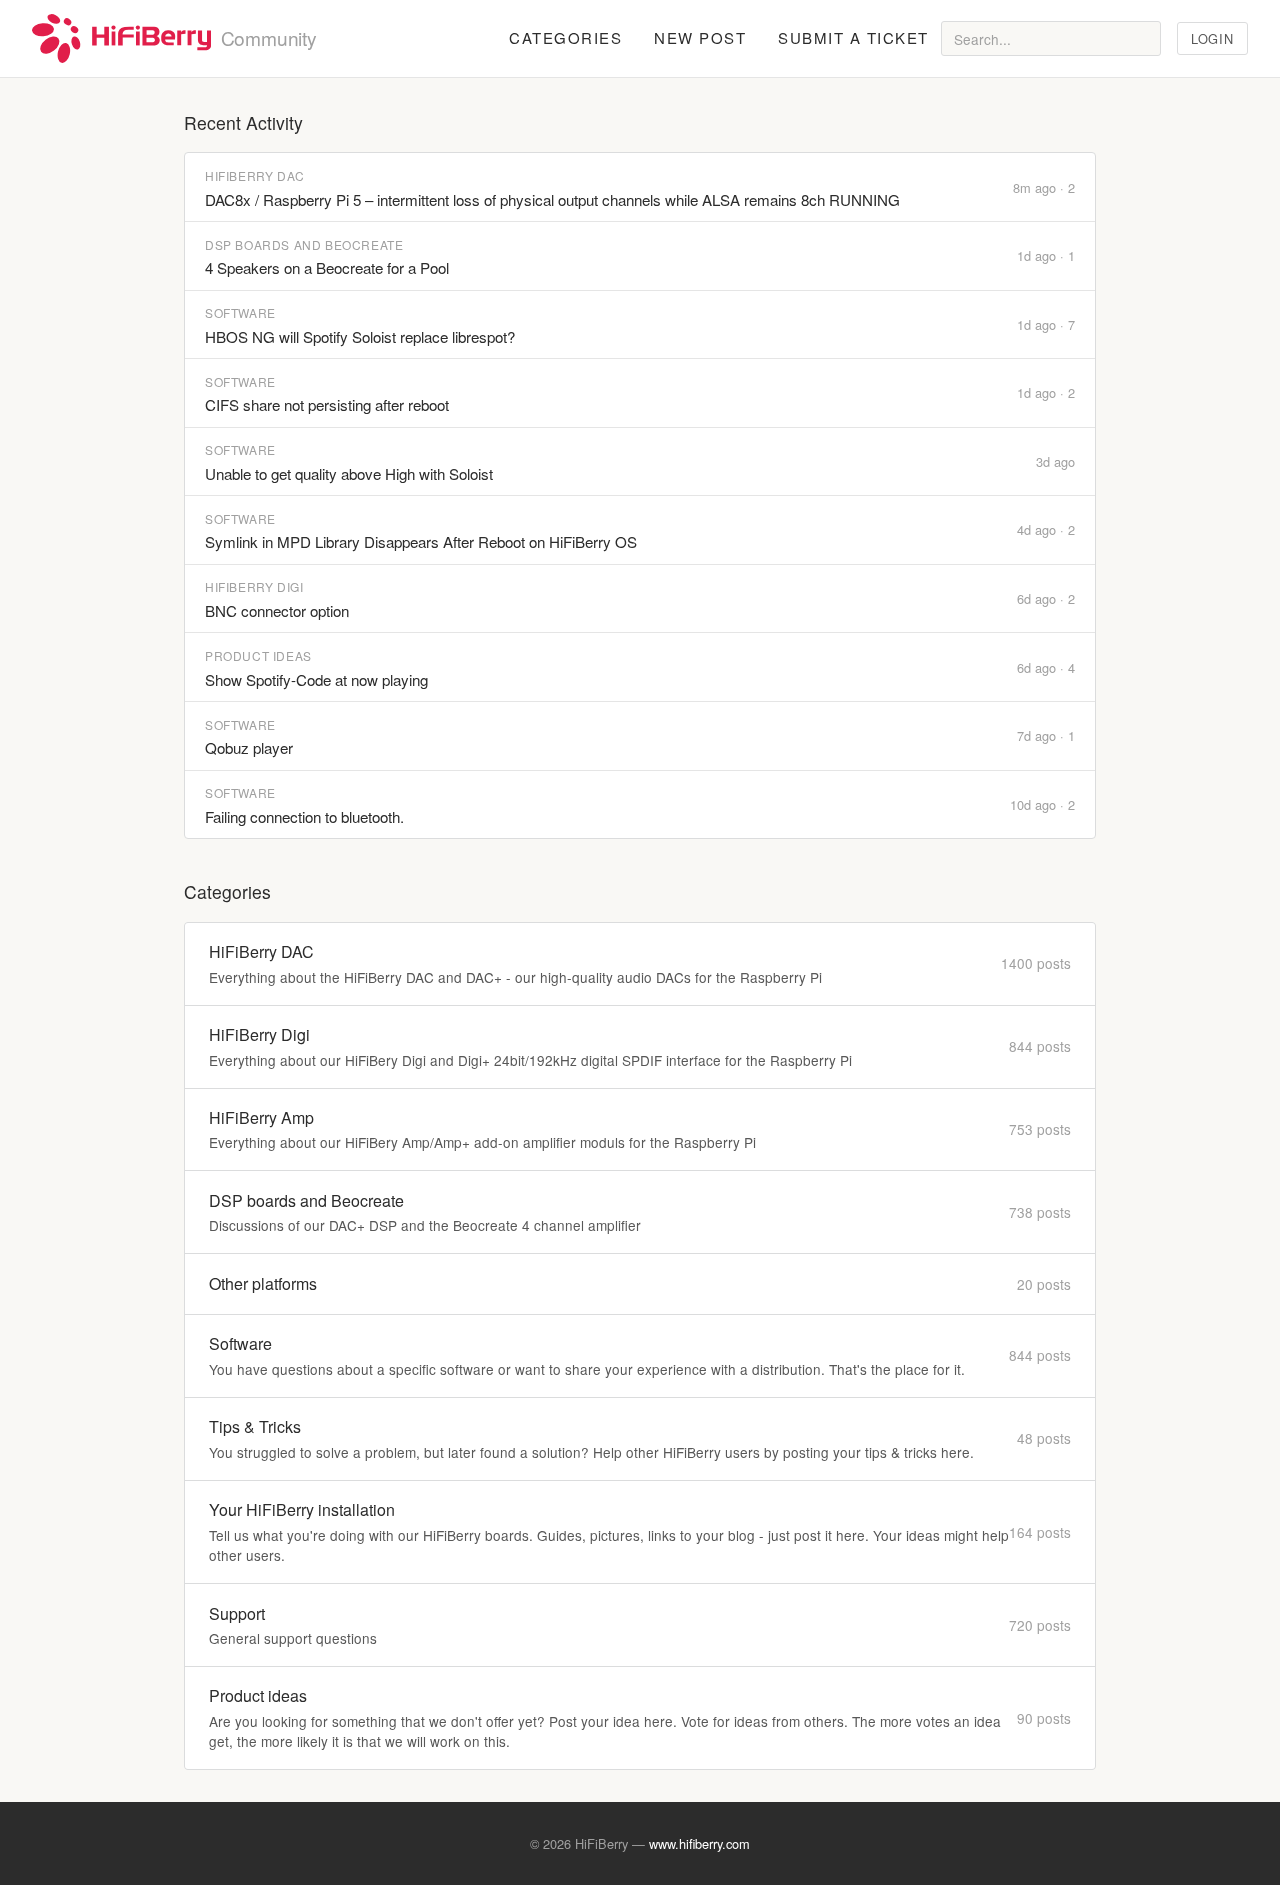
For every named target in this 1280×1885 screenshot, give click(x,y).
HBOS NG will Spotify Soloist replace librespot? (360, 336)
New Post (700, 37)
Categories (565, 37)
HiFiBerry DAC (255, 175)
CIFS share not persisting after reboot (327, 404)
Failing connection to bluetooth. (304, 816)
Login (1212, 38)
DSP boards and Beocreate (304, 244)
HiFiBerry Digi (254, 586)
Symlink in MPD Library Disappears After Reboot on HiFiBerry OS (421, 541)
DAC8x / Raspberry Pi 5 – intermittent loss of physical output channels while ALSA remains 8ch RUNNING (552, 199)
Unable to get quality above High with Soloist (349, 473)
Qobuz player (249, 747)
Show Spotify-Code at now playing (316, 679)
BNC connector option (277, 610)
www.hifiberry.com (699, 1843)
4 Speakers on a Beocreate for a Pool (327, 267)
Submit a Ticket (853, 37)
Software (240, 312)
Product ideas (258, 655)
